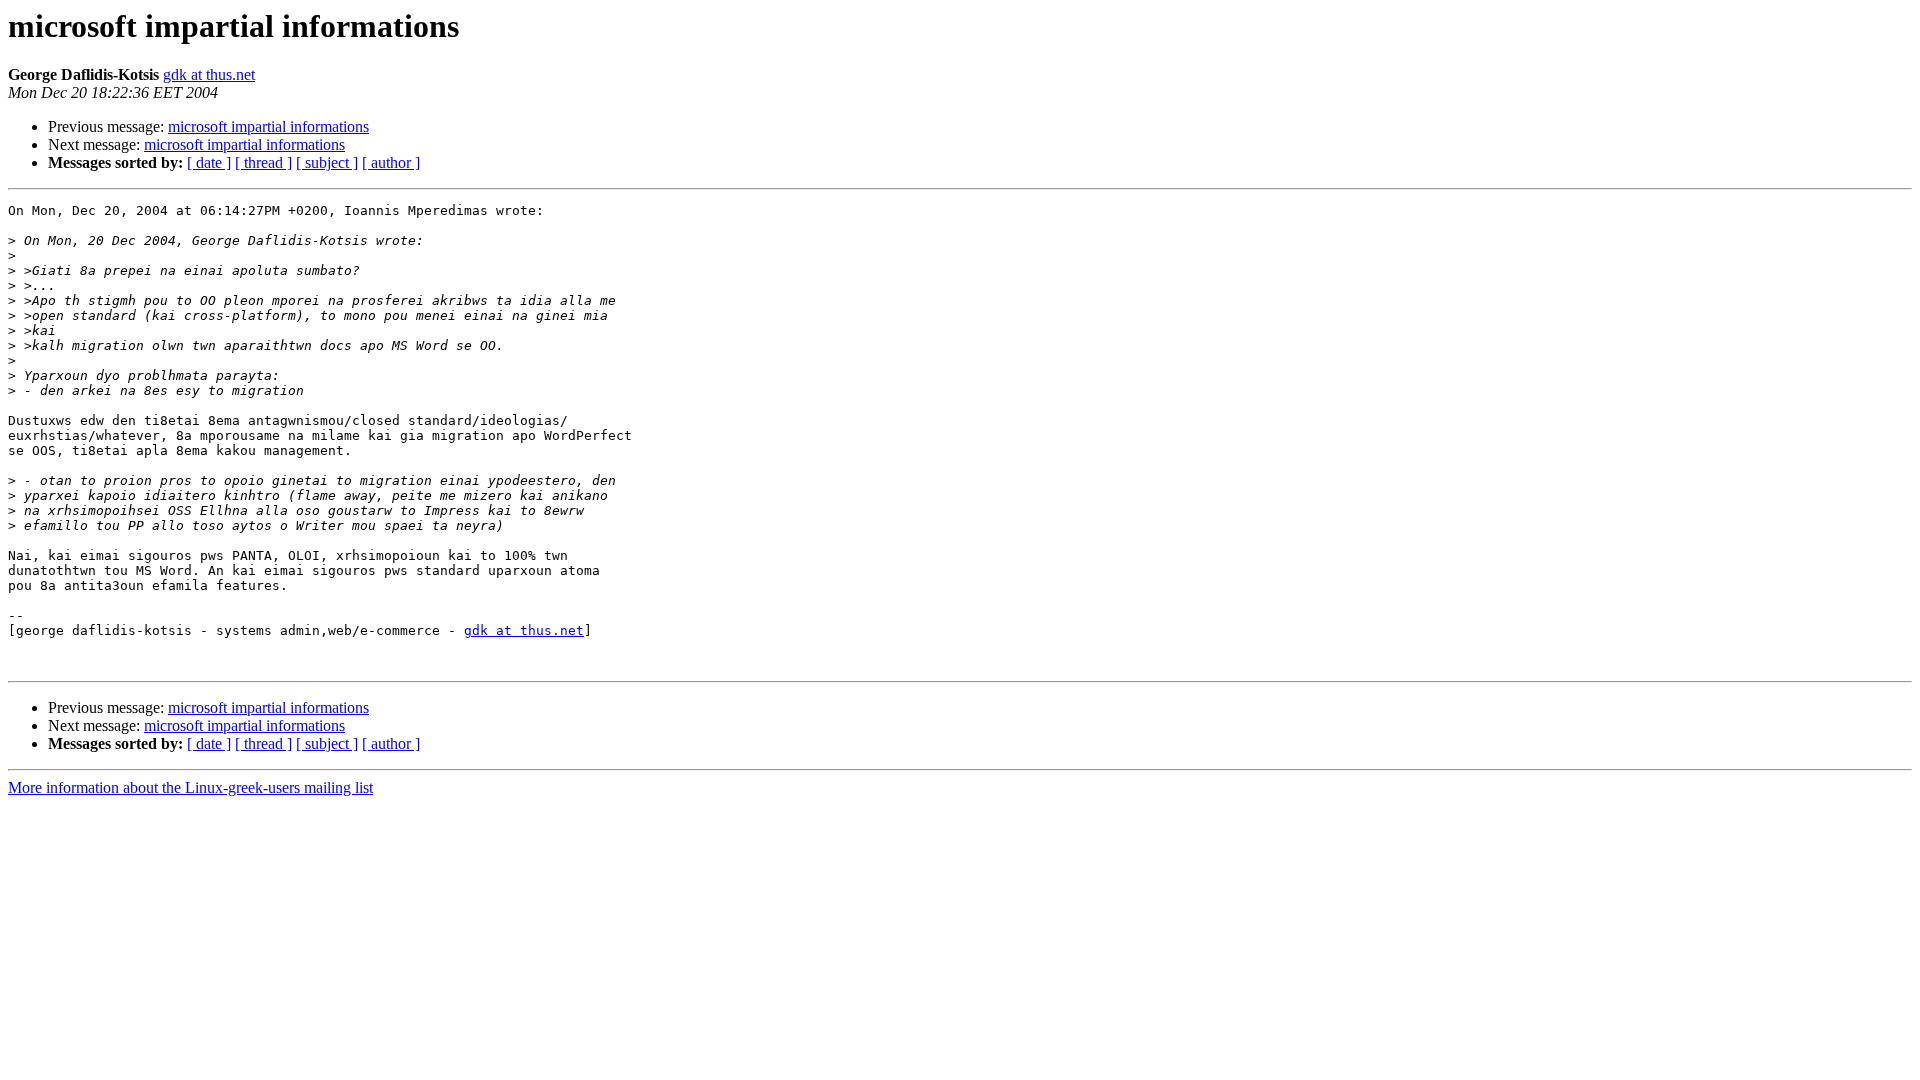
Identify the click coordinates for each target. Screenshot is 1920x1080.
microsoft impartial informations (268, 126)
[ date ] (209, 162)
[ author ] (391, 162)
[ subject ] (327, 162)
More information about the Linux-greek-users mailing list (190, 787)
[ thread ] (263, 162)
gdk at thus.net (209, 74)
